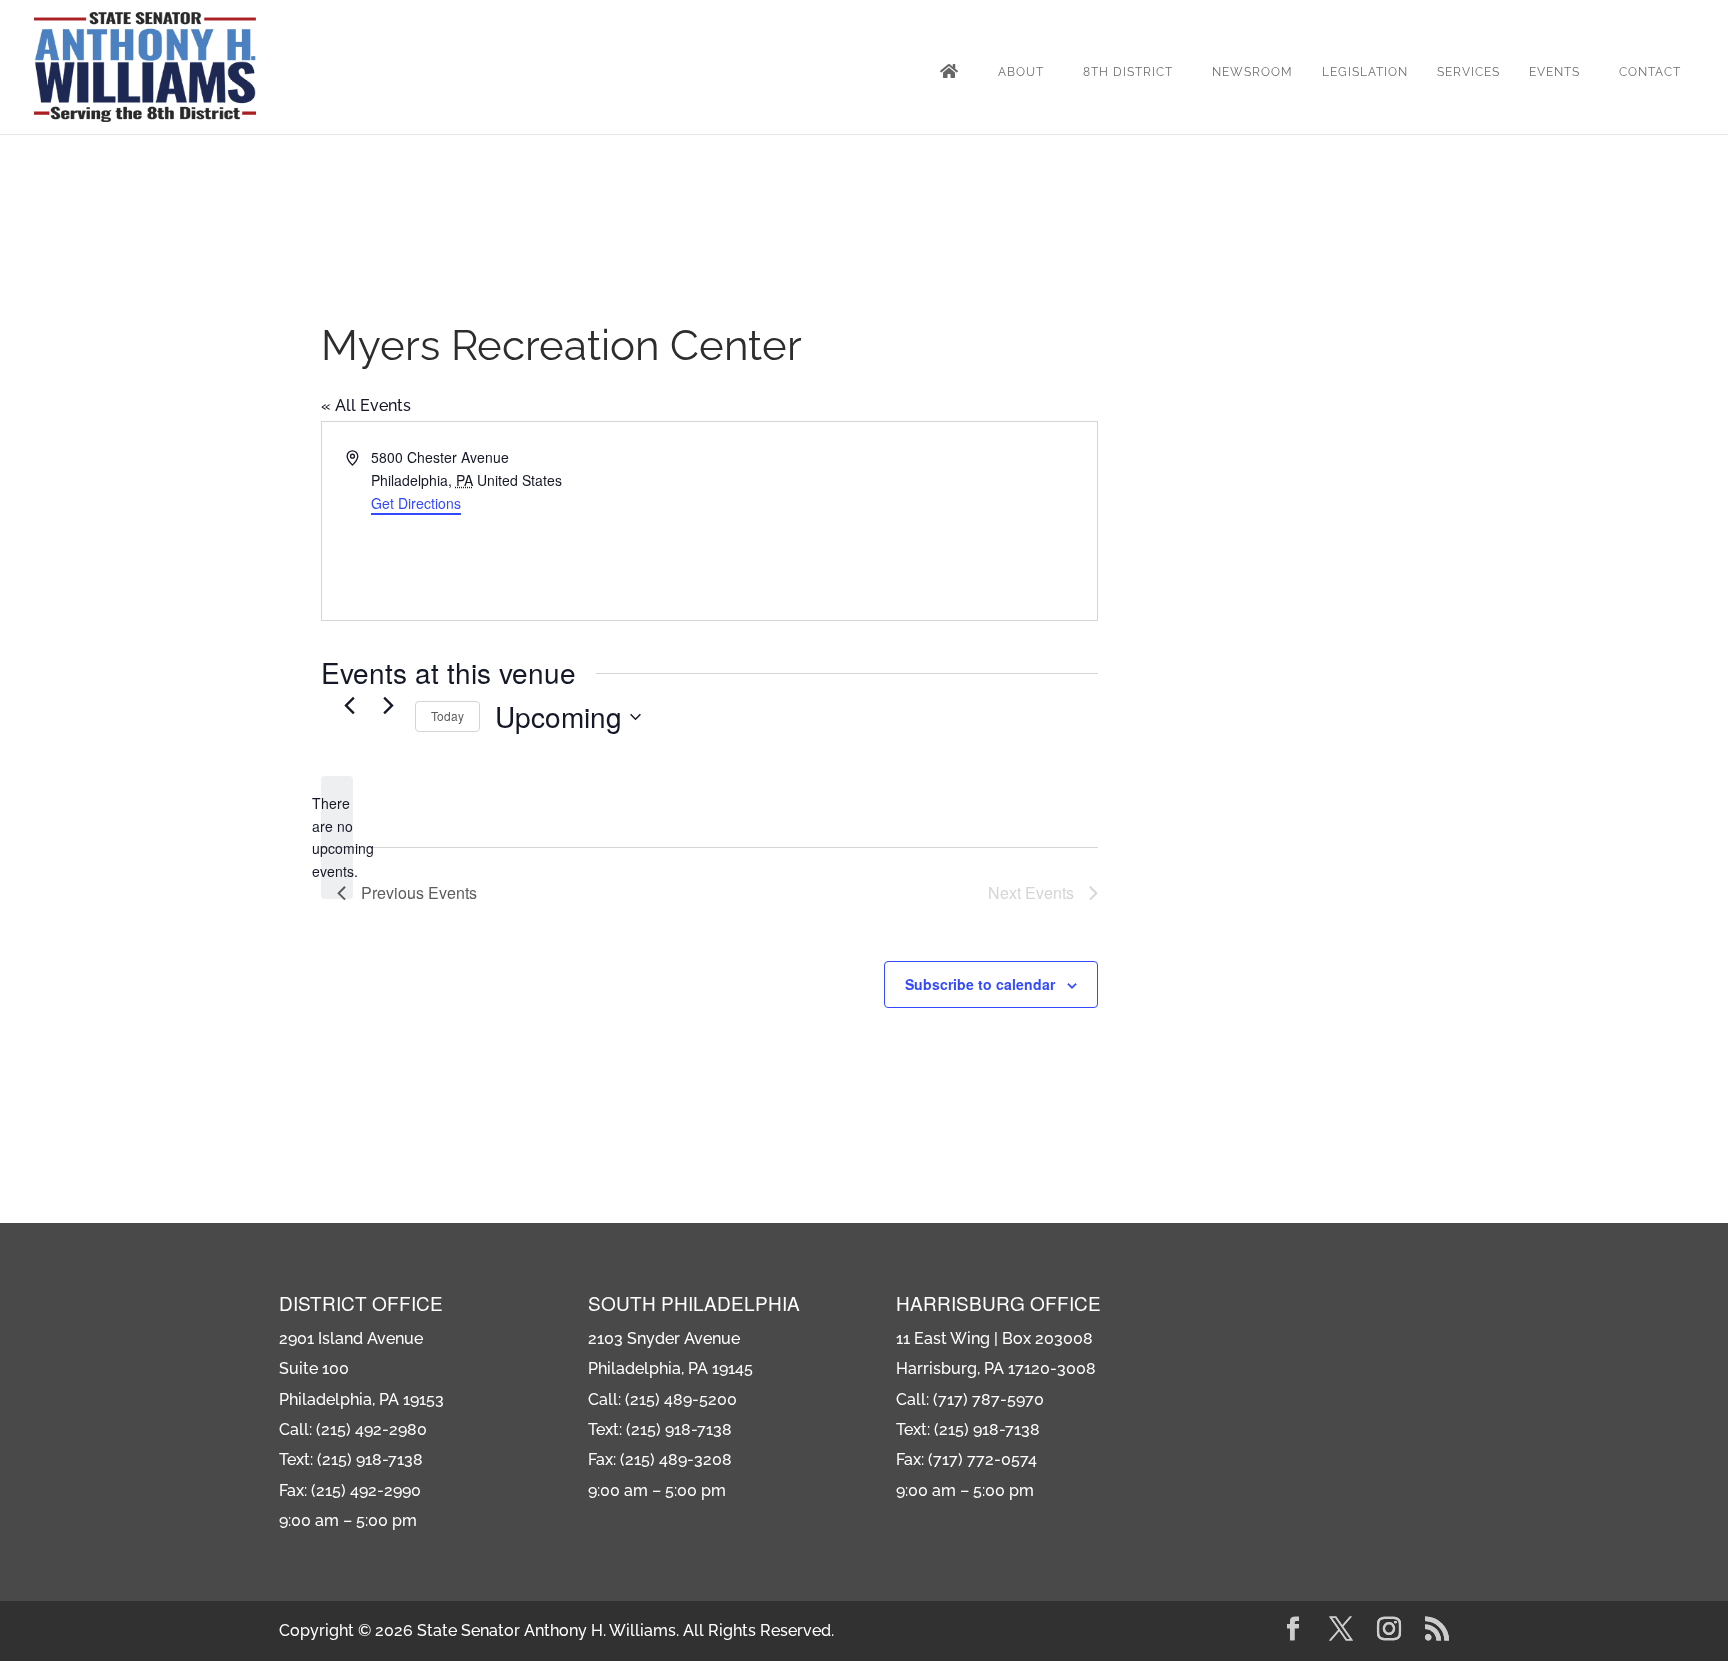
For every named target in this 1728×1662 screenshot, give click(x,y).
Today (447, 715)
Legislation (1365, 72)
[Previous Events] (349, 705)
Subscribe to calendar (980, 984)
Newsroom (1252, 72)
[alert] (337, 837)
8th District (1128, 72)
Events (1554, 72)
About (1021, 72)
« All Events (366, 405)
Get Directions (416, 503)
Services (1468, 72)
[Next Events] (388, 705)
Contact (1650, 72)
